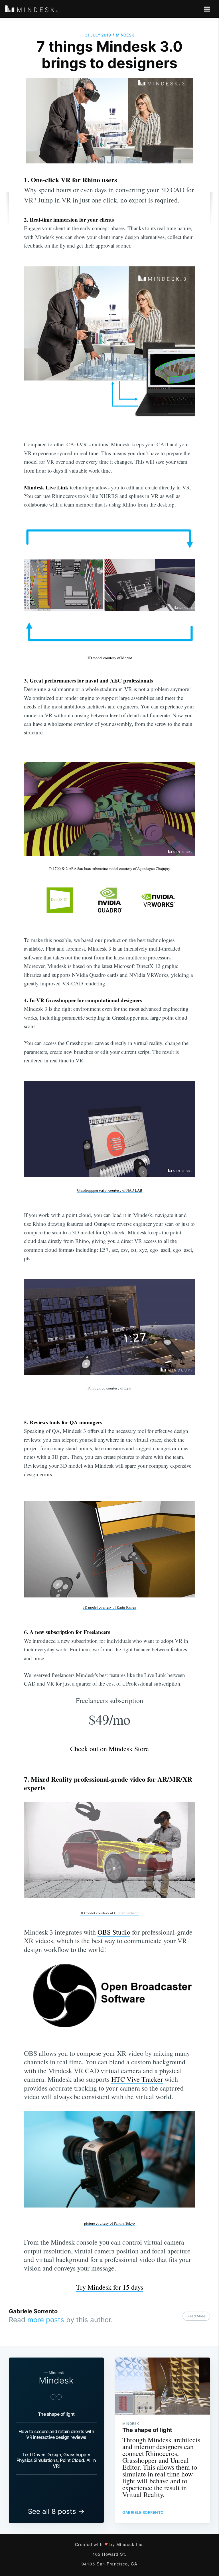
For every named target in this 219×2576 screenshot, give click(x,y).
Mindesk (125, 35)
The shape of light (56, 2414)
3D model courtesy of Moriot (110, 658)
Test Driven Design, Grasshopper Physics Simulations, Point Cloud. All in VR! (56, 2460)
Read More (196, 2316)
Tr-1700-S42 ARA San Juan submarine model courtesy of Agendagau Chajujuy (109, 868)
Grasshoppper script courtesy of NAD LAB (110, 1190)
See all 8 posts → (56, 2511)
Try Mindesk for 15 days (110, 2287)
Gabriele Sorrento (33, 2311)
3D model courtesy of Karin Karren (109, 1607)
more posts (46, 2320)
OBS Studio (114, 1932)
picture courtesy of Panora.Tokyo (109, 2223)
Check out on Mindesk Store (109, 1749)
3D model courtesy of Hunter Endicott (109, 1913)
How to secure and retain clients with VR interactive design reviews (56, 2434)
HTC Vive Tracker (137, 2079)
